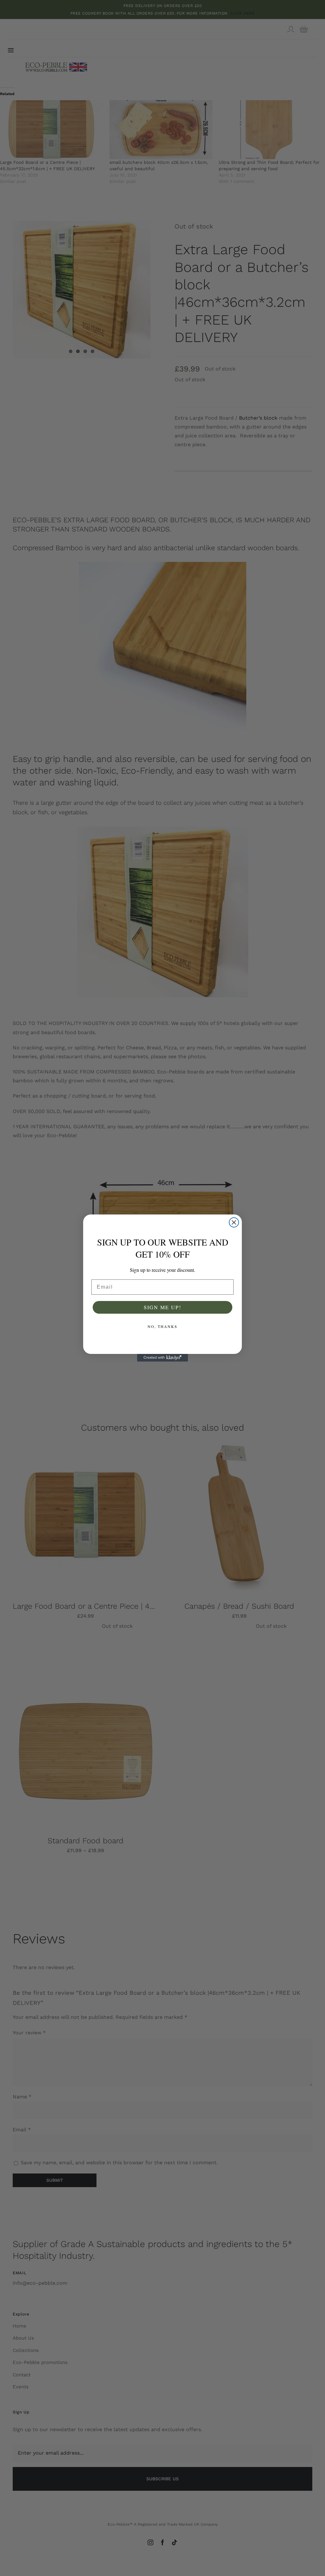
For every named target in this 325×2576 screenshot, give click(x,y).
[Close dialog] (234, 1222)
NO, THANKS (162, 1326)
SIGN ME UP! (162, 1307)
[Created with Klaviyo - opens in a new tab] (162, 1358)
